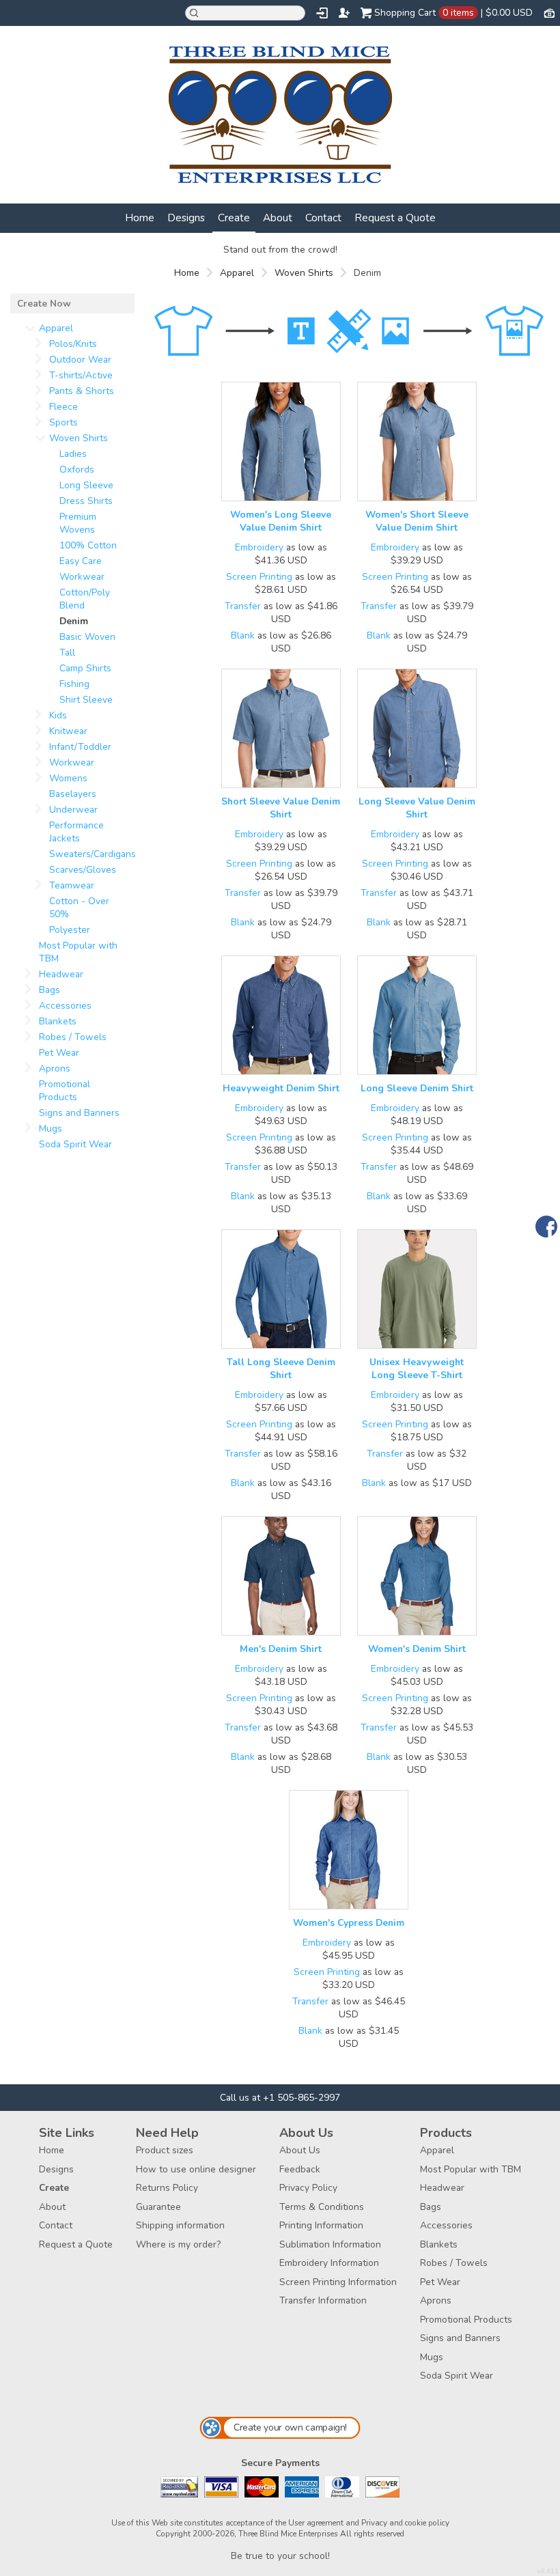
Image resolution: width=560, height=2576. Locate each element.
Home (140, 218)
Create (234, 218)
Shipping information (180, 2225)
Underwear (73, 810)
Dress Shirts (86, 501)
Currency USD (549, 12)
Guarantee (158, 2207)
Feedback (300, 2169)
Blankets (58, 1021)
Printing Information (321, 2225)
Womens (68, 778)
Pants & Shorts (82, 391)
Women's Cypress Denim (349, 1923)
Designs (186, 218)
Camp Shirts (85, 668)
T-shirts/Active (81, 375)
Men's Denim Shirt (281, 1649)
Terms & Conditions (322, 2207)
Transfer (243, 606)
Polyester (70, 930)
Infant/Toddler (80, 747)
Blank (243, 635)
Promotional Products (65, 1091)
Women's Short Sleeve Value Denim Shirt (417, 521)
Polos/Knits (73, 344)
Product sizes (165, 2150)
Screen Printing (259, 577)
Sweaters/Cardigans (93, 854)
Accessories (65, 1006)
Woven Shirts (304, 273)
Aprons (55, 1068)
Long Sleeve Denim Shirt (417, 1088)
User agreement (316, 2523)
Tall (67, 653)
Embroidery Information (329, 2263)
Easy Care (81, 561)
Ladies (73, 454)
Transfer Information (323, 2300)
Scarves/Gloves (83, 870)
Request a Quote (395, 218)
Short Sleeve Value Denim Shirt (281, 808)
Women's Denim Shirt (417, 1649)
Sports (64, 422)
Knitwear (68, 731)
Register (344, 13)
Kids (58, 715)
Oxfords (77, 470)
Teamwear (72, 885)
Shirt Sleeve (86, 700)
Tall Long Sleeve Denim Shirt (281, 1369)
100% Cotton (88, 545)
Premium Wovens (78, 523)
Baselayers (73, 794)
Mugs (51, 1129)
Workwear (82, 577)
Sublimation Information (330, 2244)
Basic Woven (87, 637)
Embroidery (259, 547)
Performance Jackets (76, 832)
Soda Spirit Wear (75, 1144)
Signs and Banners (79, 1113)
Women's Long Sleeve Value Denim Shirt (281, 521)
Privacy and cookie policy (405, 2523)
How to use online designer (196, 2169)
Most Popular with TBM (471, 2169)
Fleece (64, 407)
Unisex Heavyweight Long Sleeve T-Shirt (417, 1369)
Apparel (237, 273)
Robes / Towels (73, 1037)
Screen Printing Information (338, 2282)
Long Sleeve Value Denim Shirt (417, 808)
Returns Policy (167, 2188)
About (278, 218)
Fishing (74, 684)
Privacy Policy (308, 2188)
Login (322, 13)
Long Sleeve (86, 485)
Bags (50, 990)
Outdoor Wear (80, 360)
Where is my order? (178, 2244)
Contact (323, 218)
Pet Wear (59, 1053)
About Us (300, 2150)
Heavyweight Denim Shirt (281, 1088)
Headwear (61, 974)
